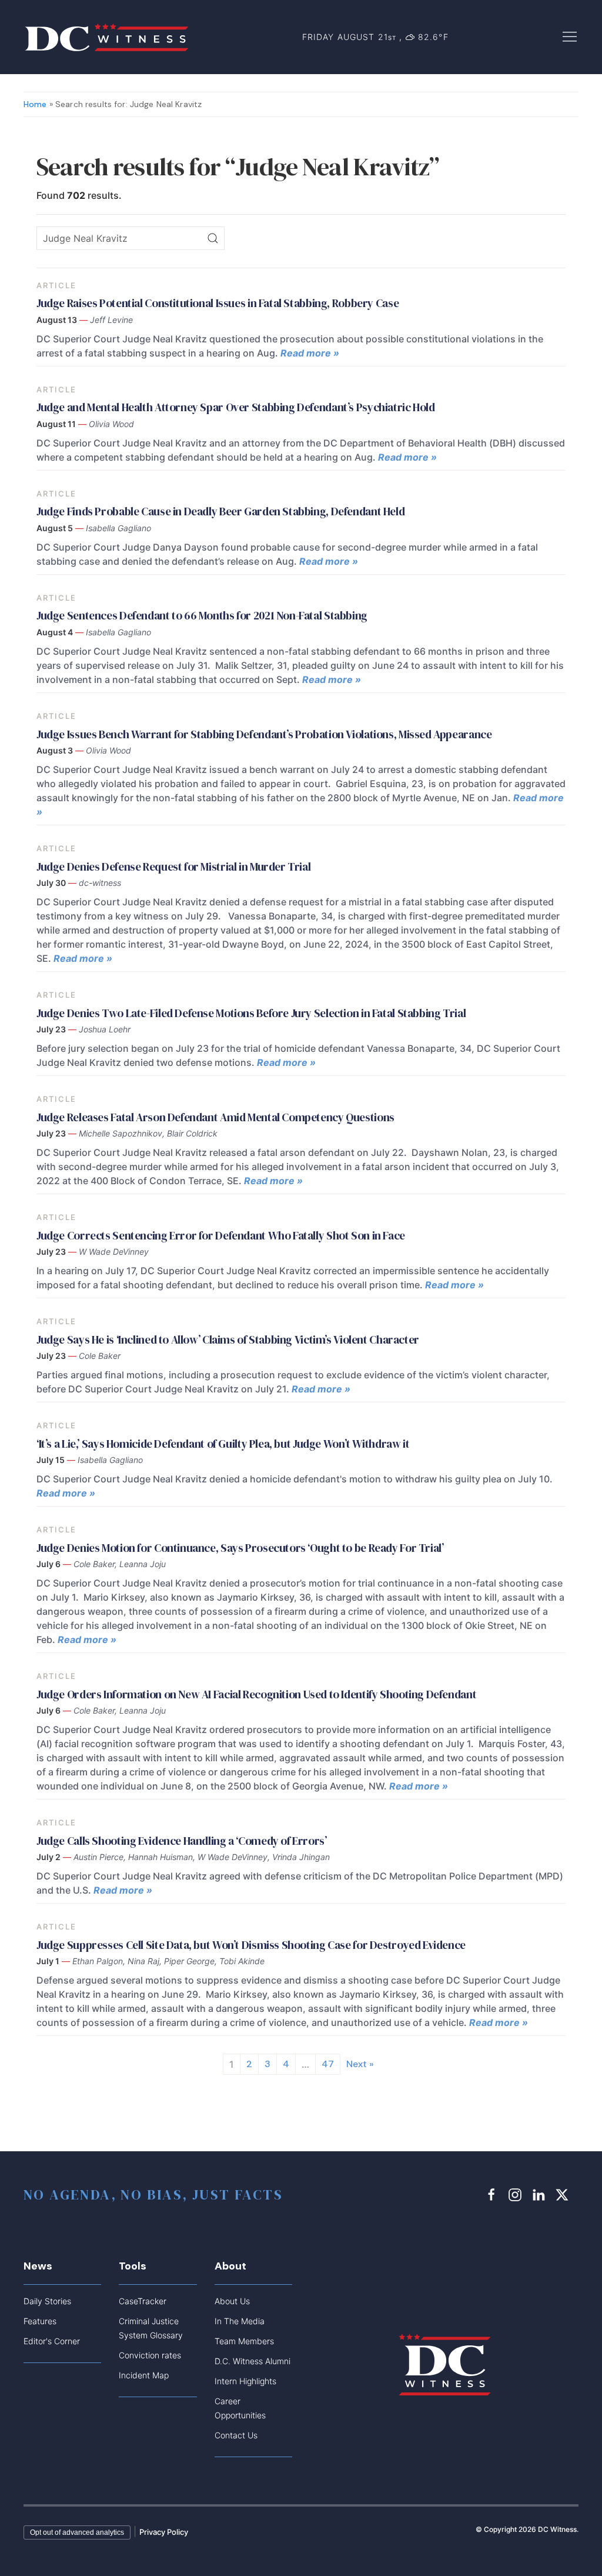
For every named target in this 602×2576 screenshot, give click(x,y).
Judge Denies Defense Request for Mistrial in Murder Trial (173, 867)
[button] (570, 36)
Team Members (244, 2341)
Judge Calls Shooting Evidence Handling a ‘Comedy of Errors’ (182, 1841)
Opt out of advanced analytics (77, 2532)
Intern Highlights (245, 2381)
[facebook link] (493, 2194)
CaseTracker (143, 2301)
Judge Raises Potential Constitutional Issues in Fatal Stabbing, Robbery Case (218, 303)
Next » (360, 2064)
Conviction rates (150, 2355)
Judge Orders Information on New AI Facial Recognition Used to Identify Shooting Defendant (256, 1694)
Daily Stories (47, 2301)
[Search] (213, 238)
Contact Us (236, 2435)
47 (328, 2064)
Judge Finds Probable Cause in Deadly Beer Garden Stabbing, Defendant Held (222, 511)
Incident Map (144, 2375)
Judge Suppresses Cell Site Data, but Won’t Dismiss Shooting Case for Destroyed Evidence (251, 1945)
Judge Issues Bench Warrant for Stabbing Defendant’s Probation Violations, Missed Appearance (264, 734)
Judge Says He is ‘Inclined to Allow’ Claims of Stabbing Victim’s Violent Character (228, 1339)
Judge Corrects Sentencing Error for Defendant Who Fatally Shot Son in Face (221, 1235)
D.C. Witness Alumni (252, 2361)
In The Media (240, 2321)
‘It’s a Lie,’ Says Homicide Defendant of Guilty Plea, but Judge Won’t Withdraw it (223, 1444)
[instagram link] (517, 2194)
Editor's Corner (52, 2341)
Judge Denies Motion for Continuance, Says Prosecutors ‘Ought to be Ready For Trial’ (240, 1548)
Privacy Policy (164, 2532)
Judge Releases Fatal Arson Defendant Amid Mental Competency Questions (215, 1117)
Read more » (310, 353)
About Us (232, 2301)
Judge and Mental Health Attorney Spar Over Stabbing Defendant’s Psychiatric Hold (236, 407)
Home (35, 104)
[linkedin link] (540, 2194)
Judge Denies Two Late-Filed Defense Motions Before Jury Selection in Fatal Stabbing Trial (251, 1013)
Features (40, 2321)
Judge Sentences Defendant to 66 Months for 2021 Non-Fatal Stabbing (202, 615)
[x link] (564, 2194)
